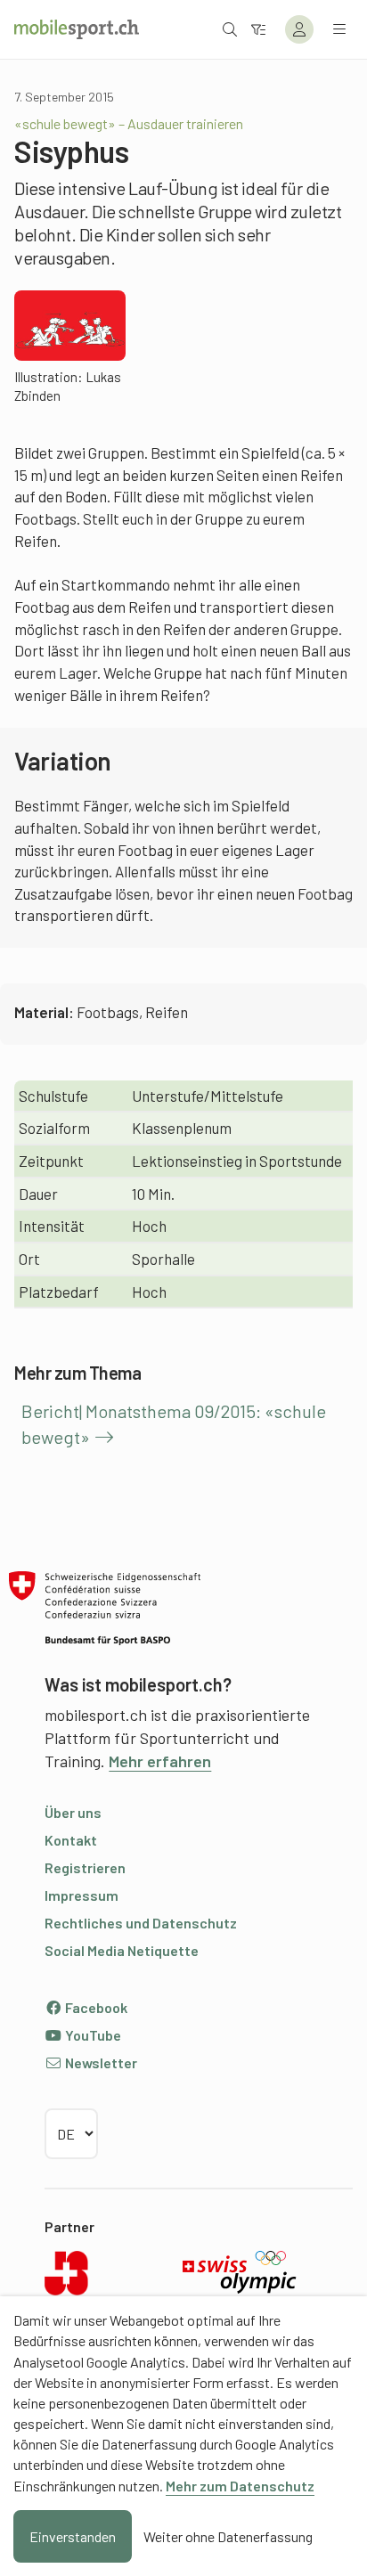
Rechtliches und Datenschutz (141, 1923)
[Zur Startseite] (77, 29)
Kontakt (71, 1840)
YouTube (92, 2035)
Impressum (82, 1895)
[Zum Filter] (258, 29)
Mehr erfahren (160, 1761)
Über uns (73, 1812)
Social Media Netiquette (122, 1950)
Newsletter (100, 2062)
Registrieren (85, 1867)
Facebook (95, 2007)
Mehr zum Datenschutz (240, 2486)
